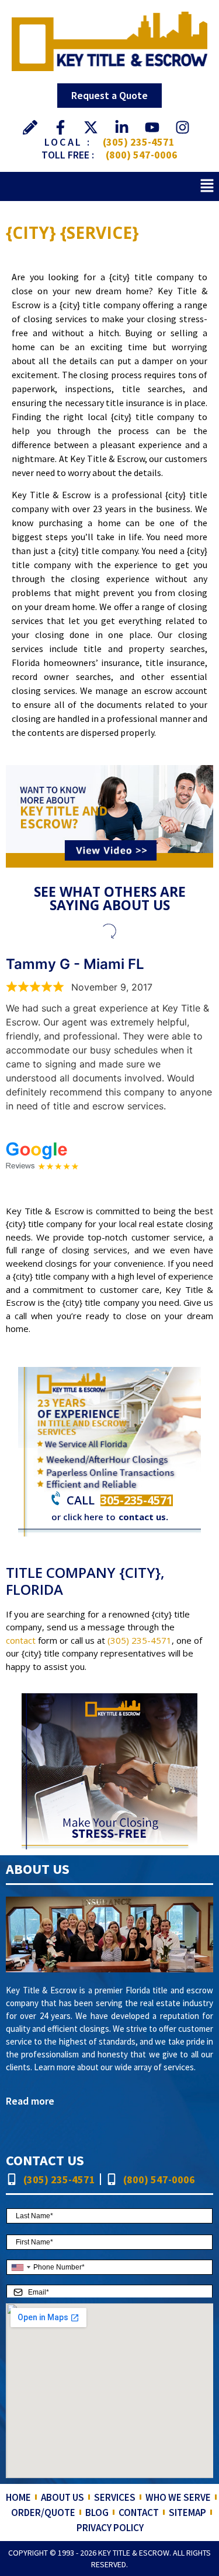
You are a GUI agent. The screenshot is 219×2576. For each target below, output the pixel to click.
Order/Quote (43, 2512)
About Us (62, 2497)
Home (18, 2497)
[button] (207, 186)
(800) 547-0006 (142, 155)
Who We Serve (178, 2497)
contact (21, 1640)
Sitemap (187, 2512)
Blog (97, 2512)
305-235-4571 (137, 1500)
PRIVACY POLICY (110, 2528)
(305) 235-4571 (139, 142)
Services (115, 2497)
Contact (139, 2512)
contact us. (143, 1517)
